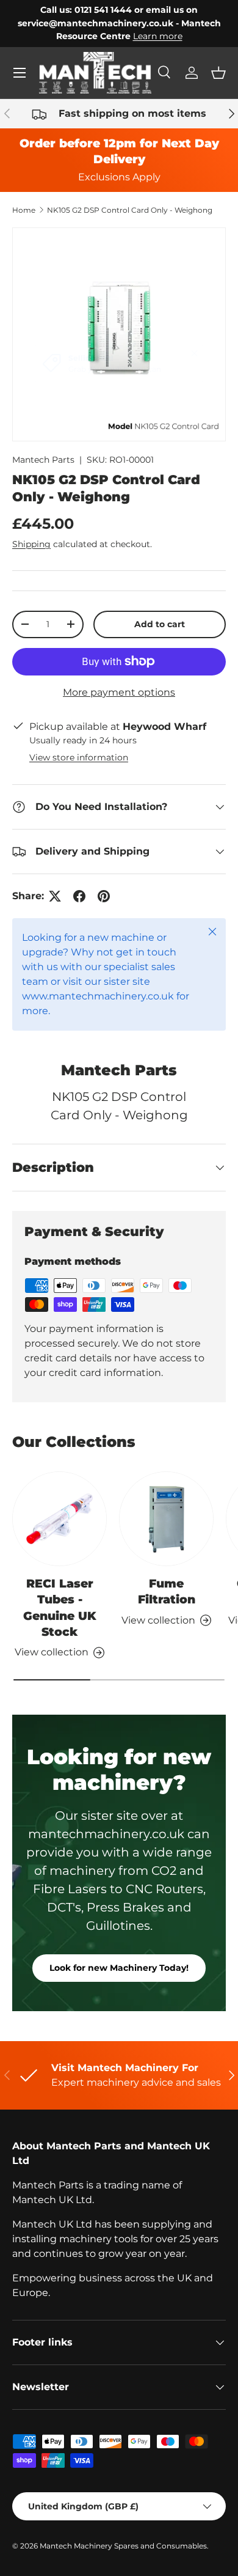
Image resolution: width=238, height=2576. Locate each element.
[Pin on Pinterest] (104, 896)
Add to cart (160, 624)
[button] (218, 73)
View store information (79, 757)
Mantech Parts (43, 460)
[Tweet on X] (55, 896)
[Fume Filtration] (166, 1519)
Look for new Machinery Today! (119, 1968)
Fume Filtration (167, 1592)
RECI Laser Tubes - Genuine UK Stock (60, 1608)
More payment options (119, 692)
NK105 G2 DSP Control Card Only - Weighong (130, 210)
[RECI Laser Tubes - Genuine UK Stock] (60, 1519)
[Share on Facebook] (79, 896)
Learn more (158, 36)
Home (24, 210)
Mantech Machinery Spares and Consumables (123, 2546)
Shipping (31, 544)
